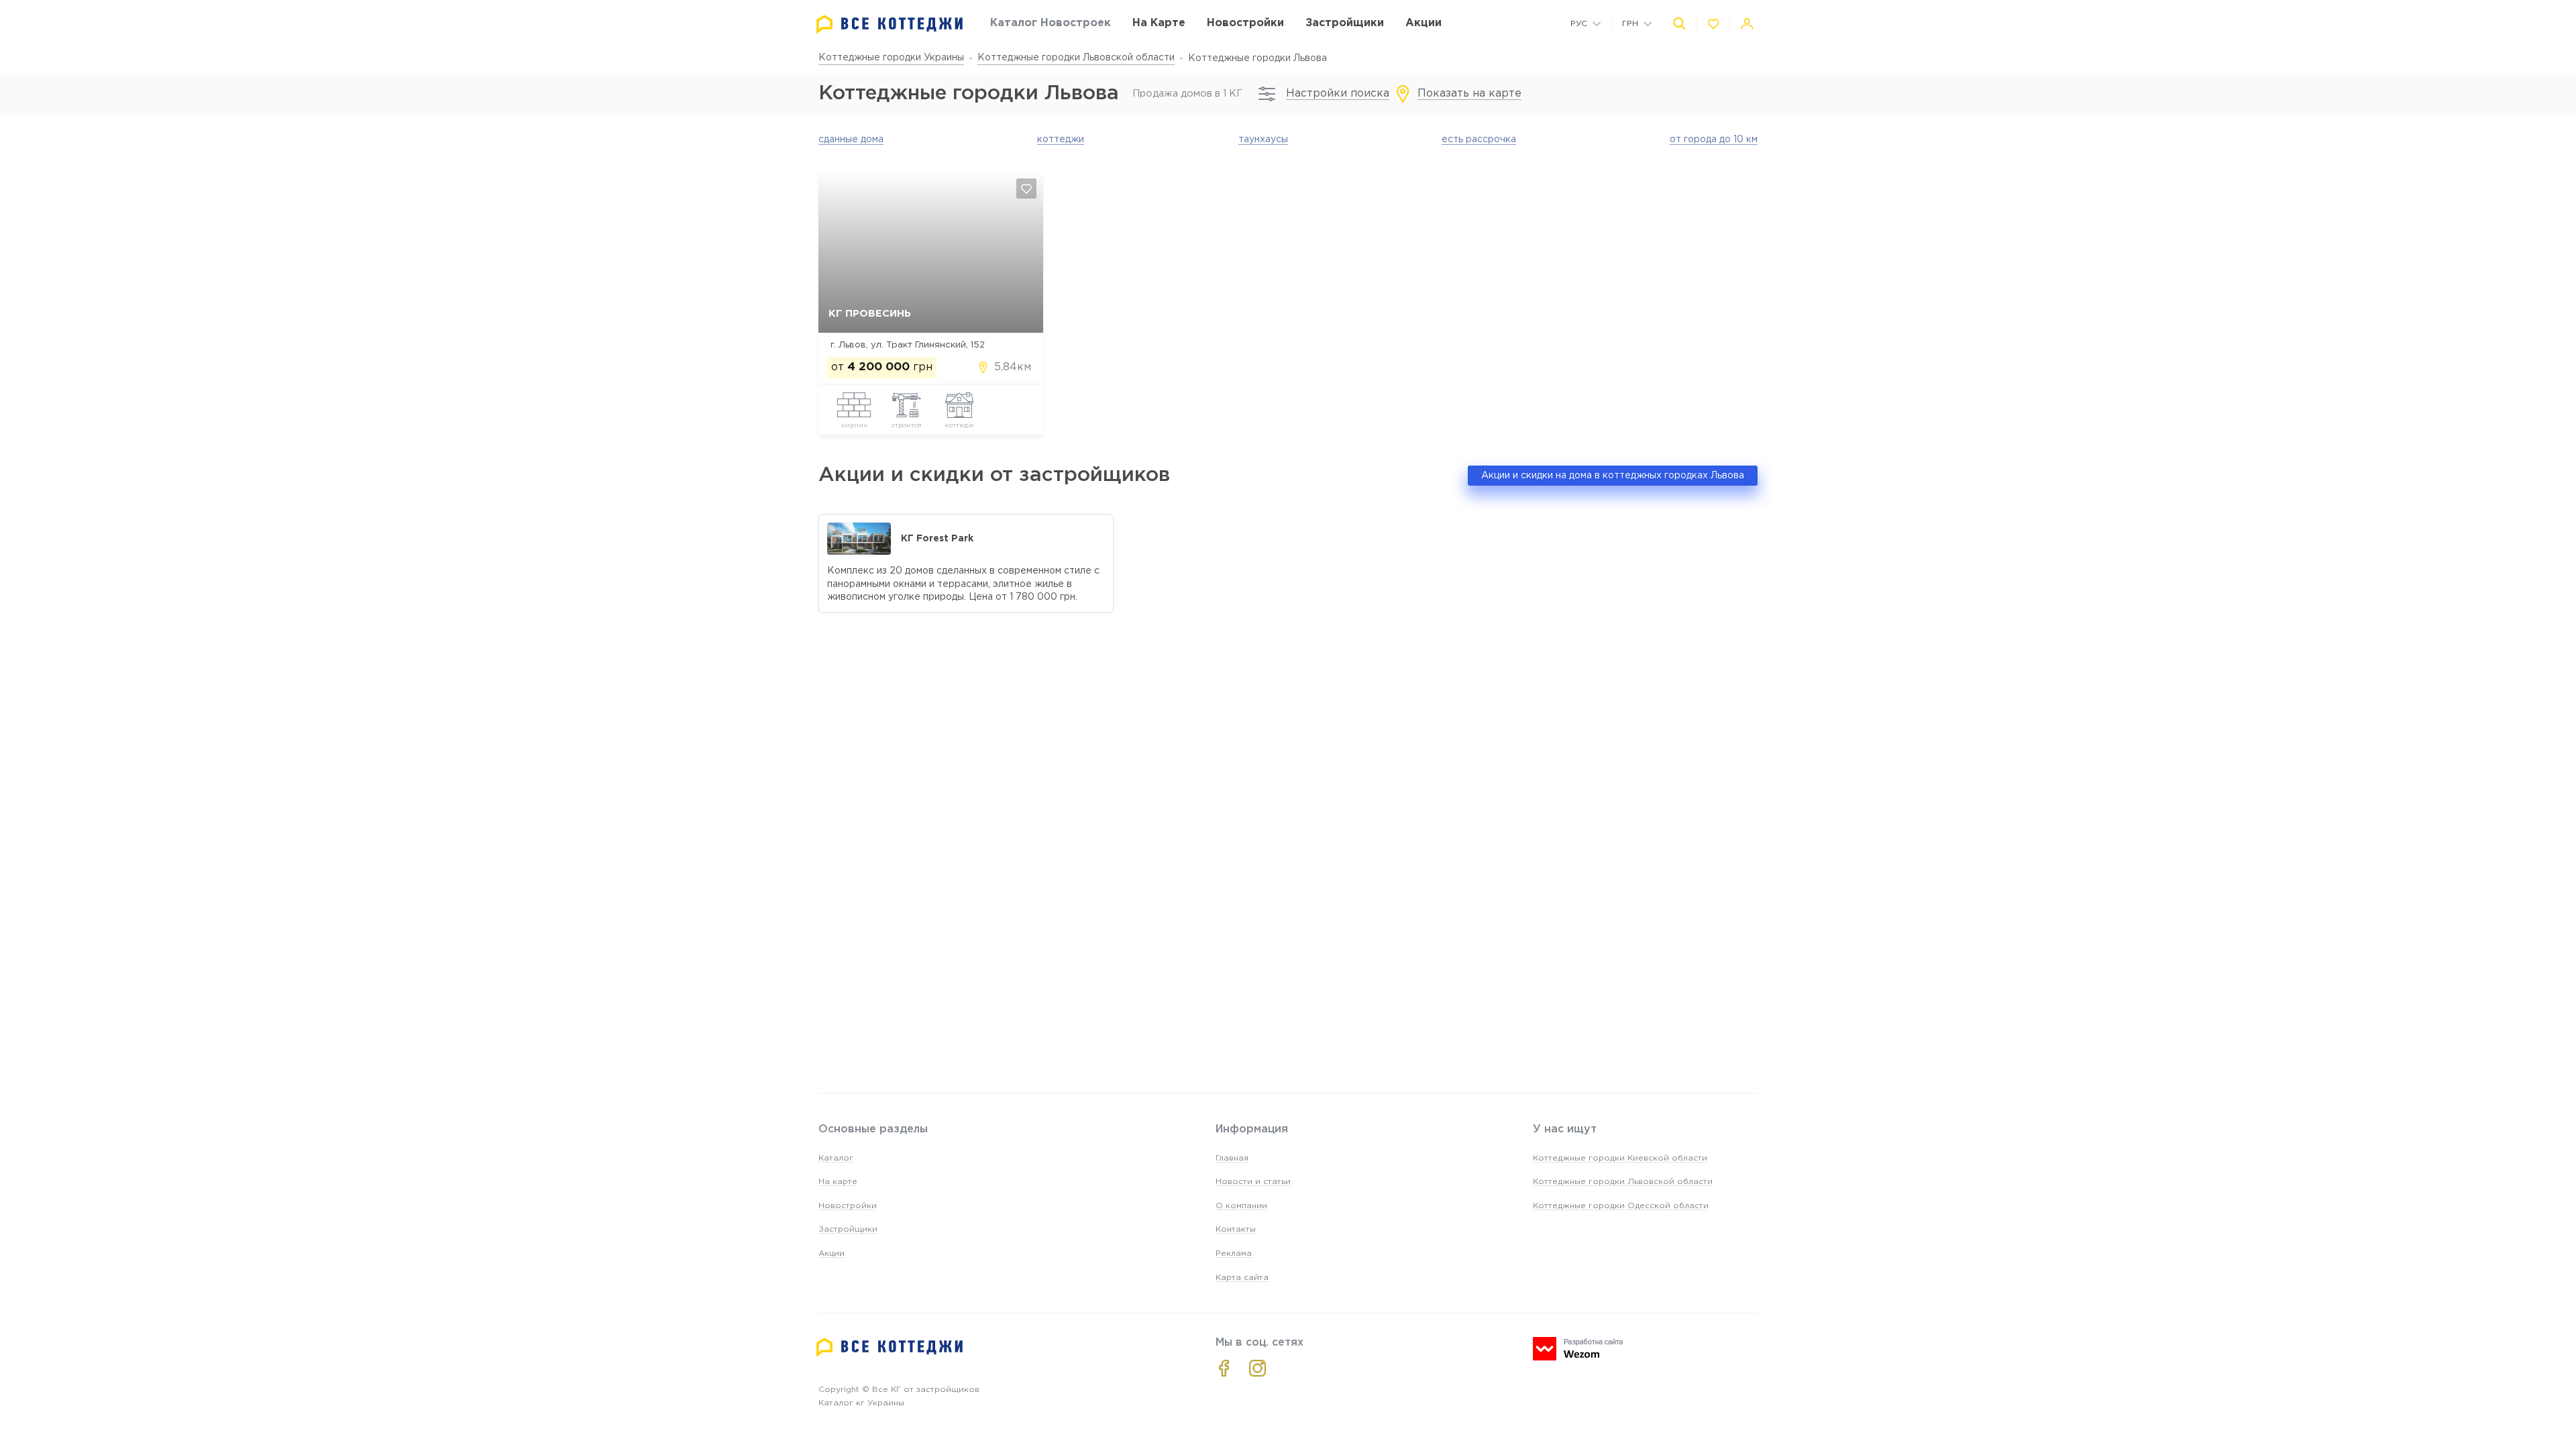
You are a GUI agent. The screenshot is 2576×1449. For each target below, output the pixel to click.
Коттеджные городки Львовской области (1076, 58)
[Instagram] (1257, 1368)
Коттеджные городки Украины (891, 58)
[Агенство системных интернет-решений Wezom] (1578, 1349)
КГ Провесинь (870, 314)
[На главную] (890, 24)
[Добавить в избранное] (1026, 189)
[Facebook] (1224, 1368)
